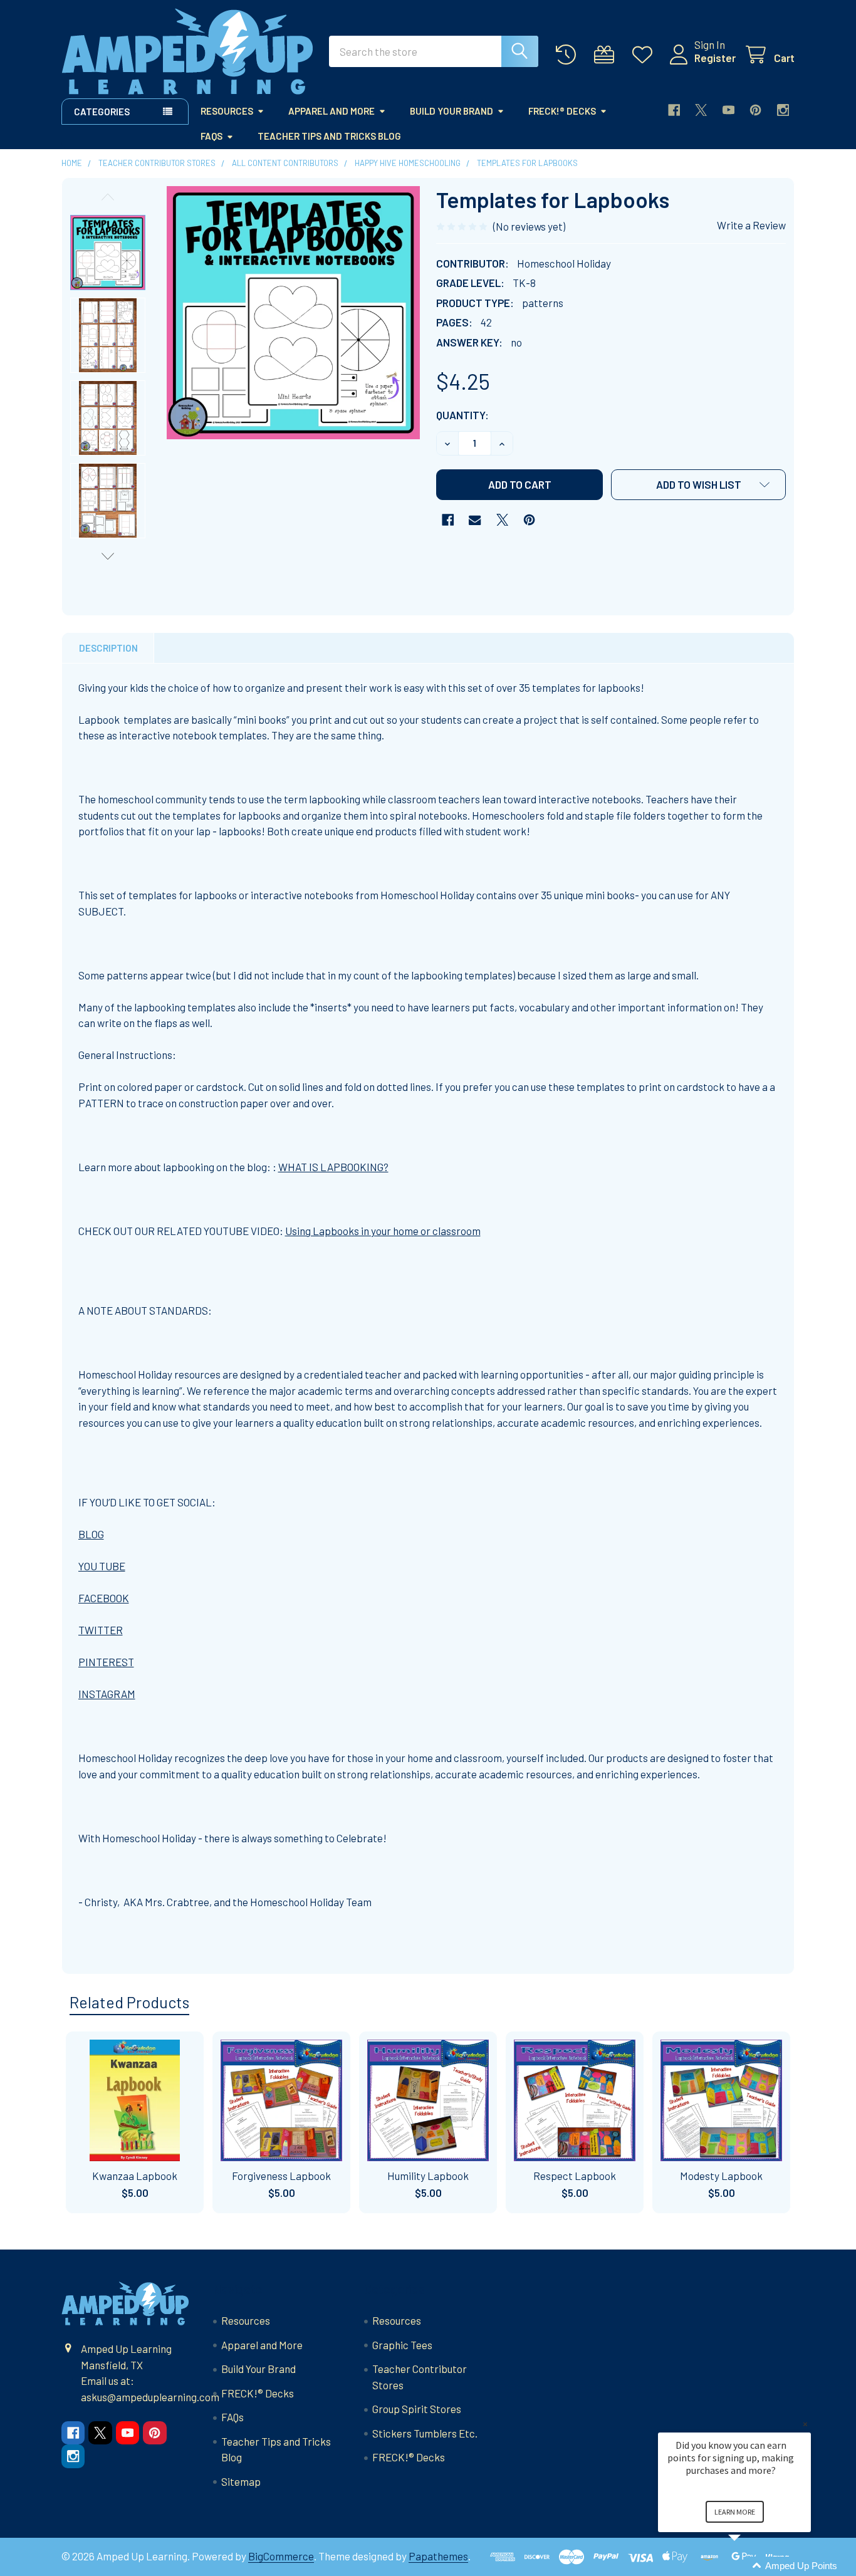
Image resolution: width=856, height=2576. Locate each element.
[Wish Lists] (645, 55)
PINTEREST (106, 1662)
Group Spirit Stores (417, 2409)
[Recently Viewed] (569, 55)
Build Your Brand (451, 111)
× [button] (805, 2424)
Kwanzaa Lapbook (135, 2176)
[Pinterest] (755, 110)
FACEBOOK (104, 1598)
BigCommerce (281, 2556)
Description (108, 648)
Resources (227, 111)
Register (715, 58)
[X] (701, 110)
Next (108, 556)
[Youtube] (728, 110)
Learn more (735, 2512)
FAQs (211, 136)
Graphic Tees (402, 2345)
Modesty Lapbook (721, 2176)
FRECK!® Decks (562, 111)
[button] (698, 485)
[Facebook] (674, 110)
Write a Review (751, 225)
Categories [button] (102, 112)
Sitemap (241, 2481)
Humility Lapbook (428, 2176)
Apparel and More (331, 111)
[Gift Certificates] (607, 55)
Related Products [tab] (129, 2002)
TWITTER (101, 1630)
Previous (108, 197)
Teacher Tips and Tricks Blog (329, 136)
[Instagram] (783, 110)
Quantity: (462, 415)
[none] (293, 313)
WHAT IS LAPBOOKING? (333, 1167)
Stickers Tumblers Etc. (425, 2433)
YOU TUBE (102, 1566)
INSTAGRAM (107, 1694)
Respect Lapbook (575, 2176)
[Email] (475, 520)
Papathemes (438, 2556)
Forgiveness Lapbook (281, 2176)
